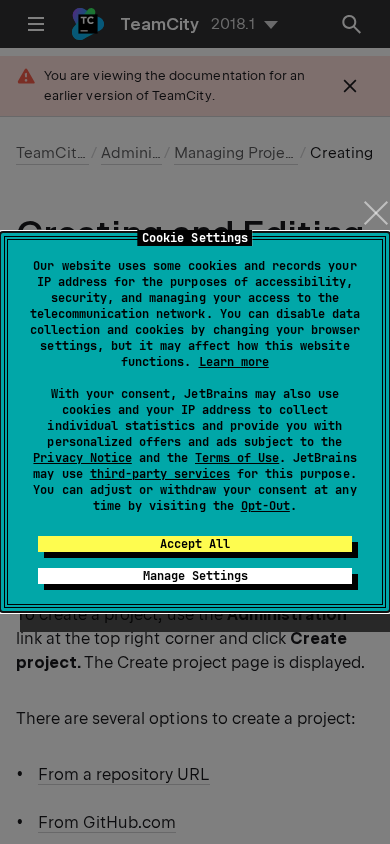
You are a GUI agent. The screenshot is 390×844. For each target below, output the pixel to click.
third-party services (160, 474)
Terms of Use (237, 458)
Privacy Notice (82, 458)
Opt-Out (265, 506)
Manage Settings (195, 576)
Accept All (195, 544)
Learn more (234, 362)
